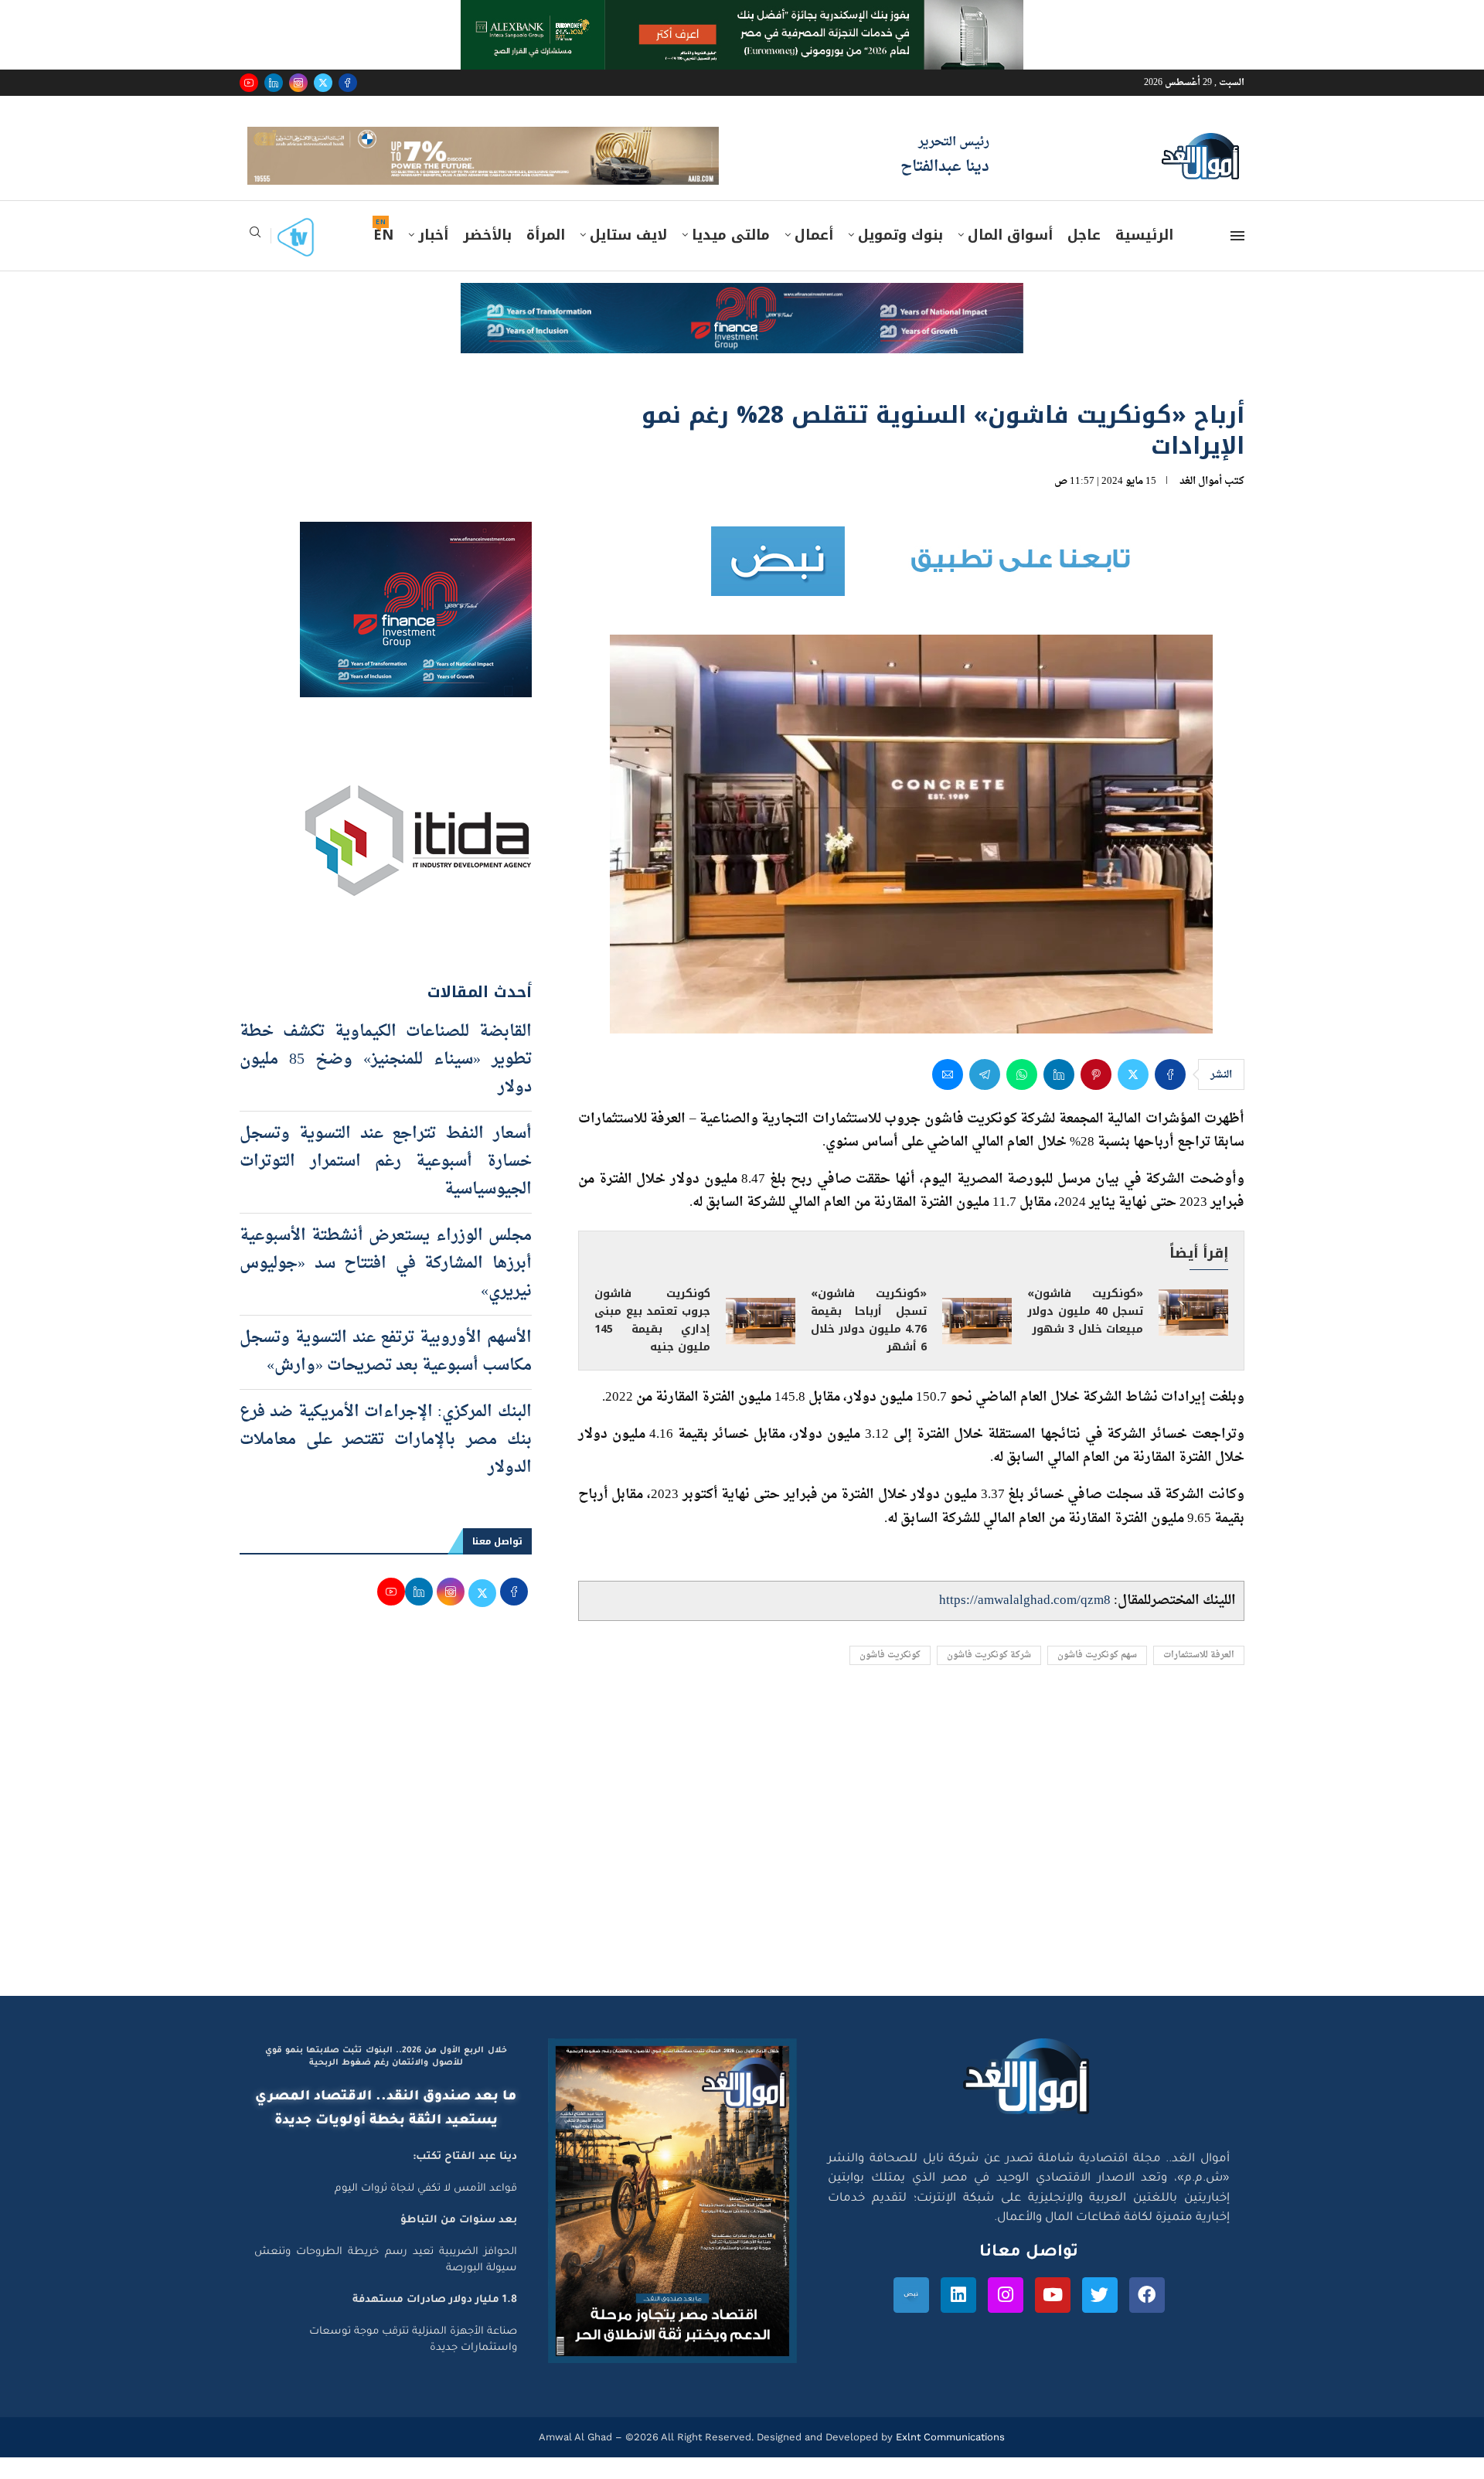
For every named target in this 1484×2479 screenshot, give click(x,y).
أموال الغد (1201, 503)
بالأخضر (487, 257)
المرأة (546, 257)
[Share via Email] (948, 1096)
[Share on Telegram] (985, 1096)
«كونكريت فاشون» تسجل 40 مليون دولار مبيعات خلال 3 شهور (1085, 1334)
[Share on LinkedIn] (1059, 1096)
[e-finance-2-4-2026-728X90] (742, 320)
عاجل (1084, 257)
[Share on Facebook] (1170, 1096)
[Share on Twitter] (1133, 1096)
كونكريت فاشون (890, 1678)
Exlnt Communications (949, 2459)
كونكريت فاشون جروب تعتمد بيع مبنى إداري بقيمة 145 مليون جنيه (652, 1343)
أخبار (433, 257)
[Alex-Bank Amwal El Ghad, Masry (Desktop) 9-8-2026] (742, 15)
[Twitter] (323, 83)
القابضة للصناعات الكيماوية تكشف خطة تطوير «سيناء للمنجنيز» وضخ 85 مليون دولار (386, 1081)
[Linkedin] (274, 83)
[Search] (255, 259)
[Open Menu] (1237, 258)
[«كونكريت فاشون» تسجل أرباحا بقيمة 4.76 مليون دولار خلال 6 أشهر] (977, 1343)
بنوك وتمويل (900, 257)
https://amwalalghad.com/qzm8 (1025, 1622)
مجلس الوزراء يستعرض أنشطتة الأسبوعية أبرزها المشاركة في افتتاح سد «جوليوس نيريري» (386, 1285)
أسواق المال (1010, 257)
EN (383, 257)
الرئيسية (1144, 257)
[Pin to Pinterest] (1096, 1096)
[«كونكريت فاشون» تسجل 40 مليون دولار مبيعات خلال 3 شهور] (1193, 1334)
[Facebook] (348, 83)
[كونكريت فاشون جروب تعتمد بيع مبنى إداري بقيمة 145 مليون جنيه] (761, 1343)
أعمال (814, 257)
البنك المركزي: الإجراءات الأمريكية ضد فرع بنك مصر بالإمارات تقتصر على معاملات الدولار (386, 1462)
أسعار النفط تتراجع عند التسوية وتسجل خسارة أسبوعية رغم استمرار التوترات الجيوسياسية (386, 1183)
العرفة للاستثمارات (1199, 1678)
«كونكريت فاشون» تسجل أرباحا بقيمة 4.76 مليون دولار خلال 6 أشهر (869, 1343)
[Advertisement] (742, 1871)
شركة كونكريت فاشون (989, 1678)
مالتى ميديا (731, 257)
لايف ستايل (628, 257)
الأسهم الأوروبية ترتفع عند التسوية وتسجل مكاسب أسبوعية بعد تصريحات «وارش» (386, 1374)
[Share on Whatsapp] (1022, 1096)
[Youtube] (249, 83)
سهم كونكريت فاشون (1097, 1678)
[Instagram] (298, 83)
